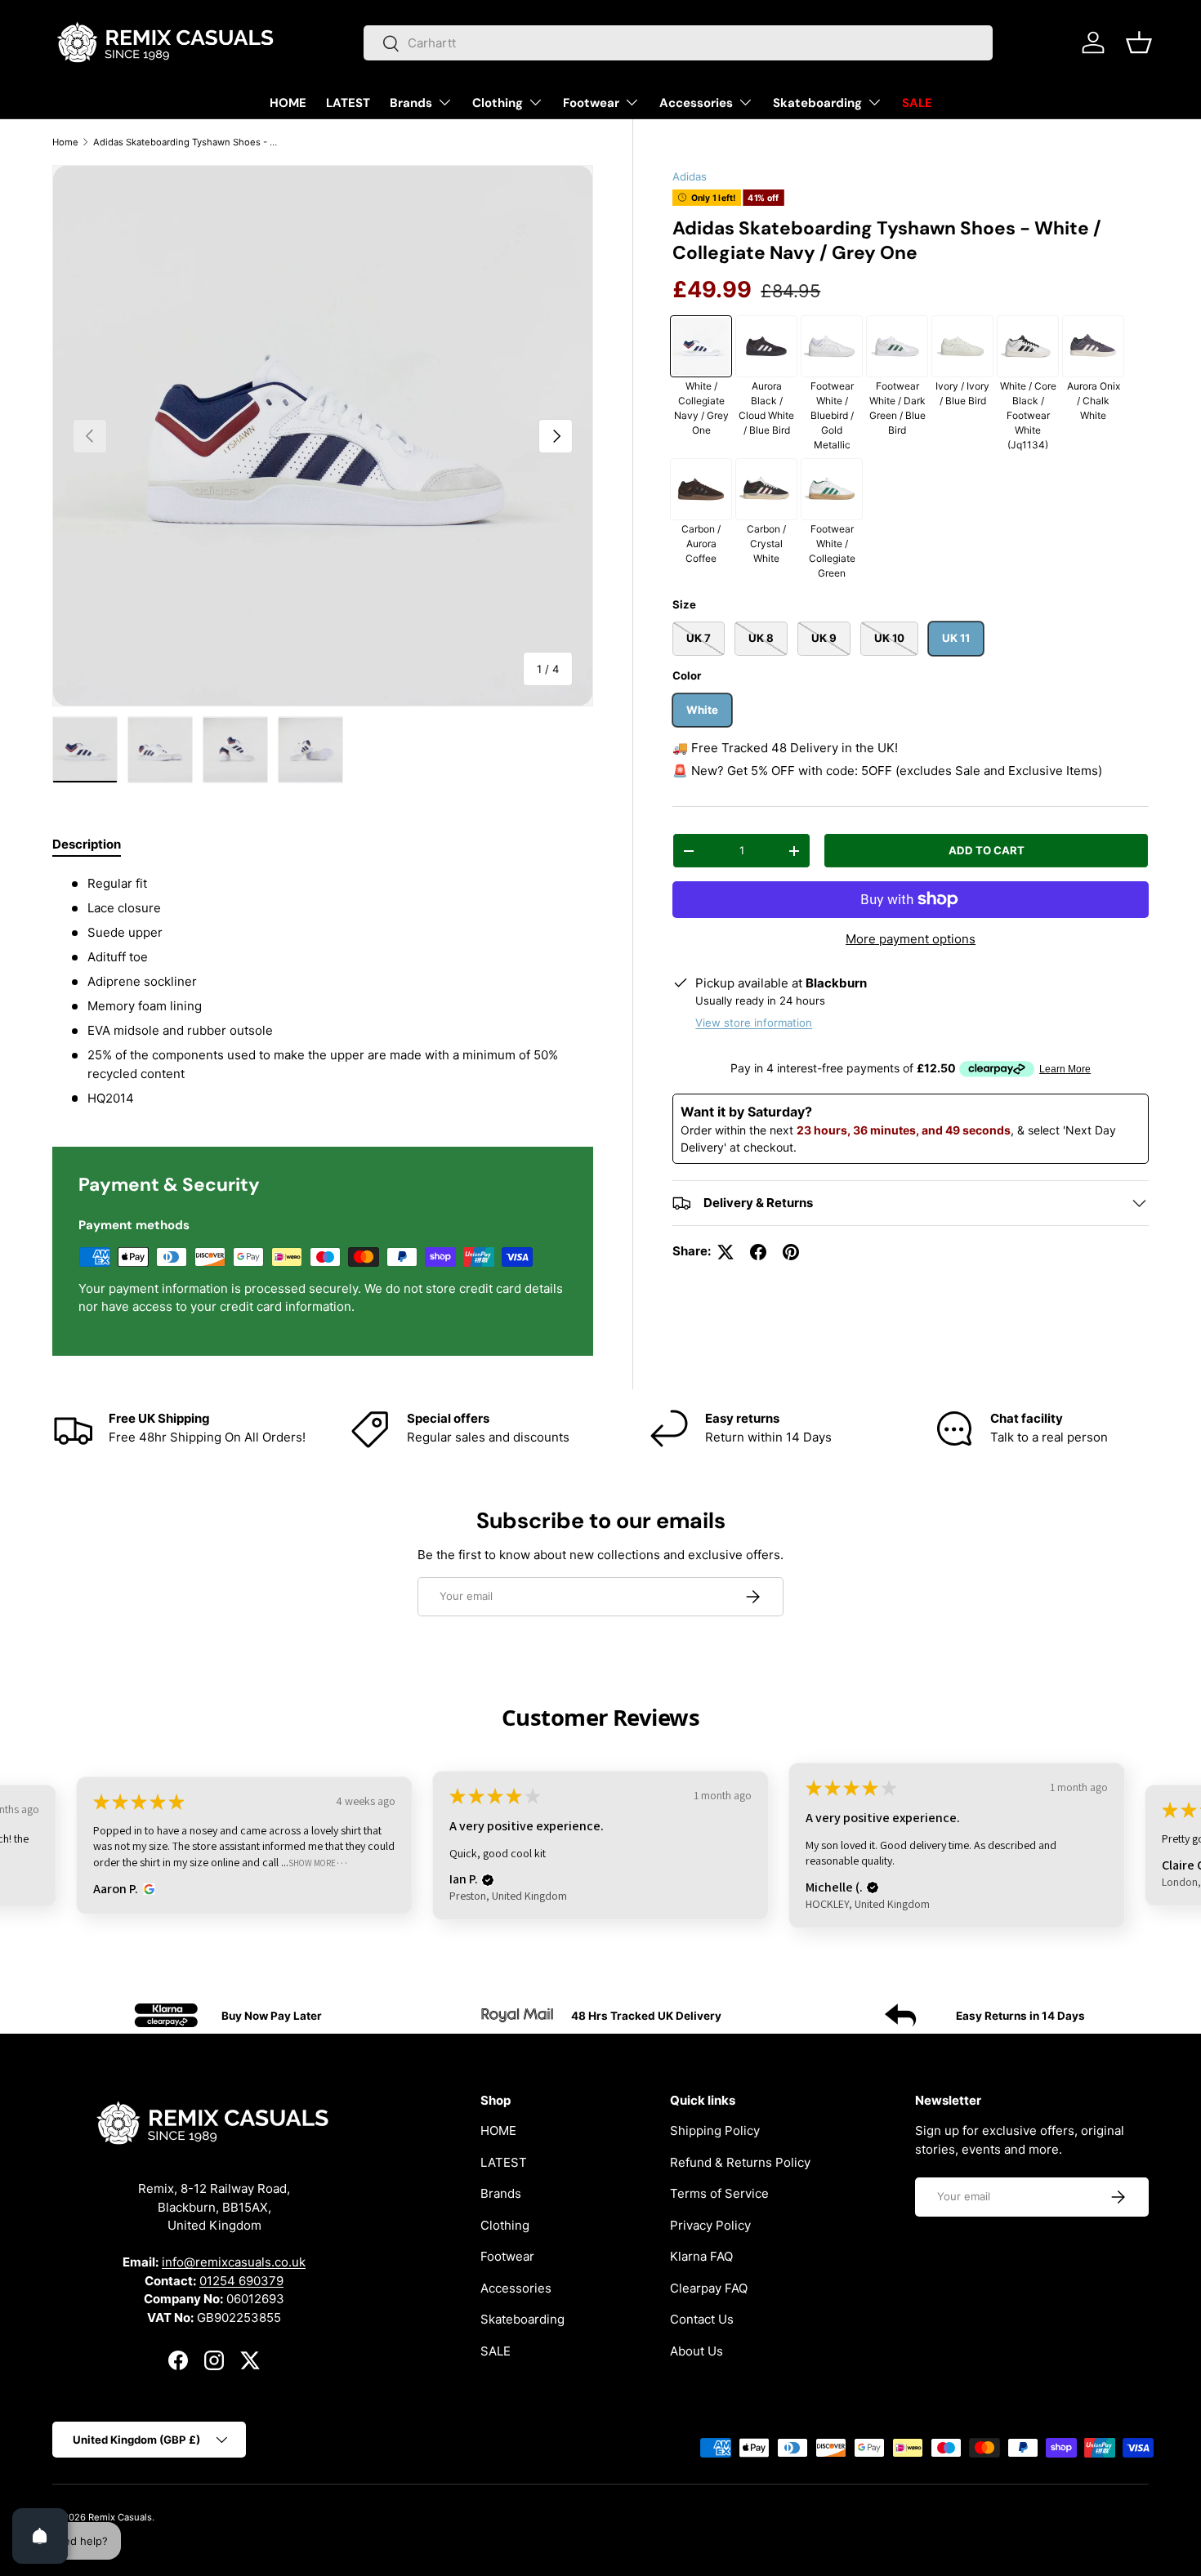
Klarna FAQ (701, 2257)
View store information (754, 1023)
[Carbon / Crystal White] (766, 489)
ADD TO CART (987, 850)
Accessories (696, 103)
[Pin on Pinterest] (791, 1252)
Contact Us (702, 2320)
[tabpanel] (323, 991)
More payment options (911, 939)
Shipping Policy (715, 2131)
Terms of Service (719, 2194)
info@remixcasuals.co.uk (234, 2263)
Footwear (591, 103)
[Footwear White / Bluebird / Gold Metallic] (832, 346)
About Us (696, 2351)
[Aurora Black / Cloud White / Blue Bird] (766, 346)
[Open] (40, 2536)
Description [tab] (87, 844)
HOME (288, 103)
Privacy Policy (710, 2225)
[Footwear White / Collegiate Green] (832, 489)
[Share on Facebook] (758, 1252)
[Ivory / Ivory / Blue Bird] (962, 346)
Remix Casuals (120, 2517)
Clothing (498, 103)
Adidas (690, 176)
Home (65, 142)
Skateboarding (817, 103)
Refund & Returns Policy (740, 2162)
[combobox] (678, 43)
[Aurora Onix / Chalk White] (1093, 346)
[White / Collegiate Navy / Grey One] (701, 346)
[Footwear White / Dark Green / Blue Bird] (897, 346)
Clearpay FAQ (709, 2288)
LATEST (348, 103)
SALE (917, 103)
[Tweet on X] (726, 1252)
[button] (1139, 42)
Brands (411, 103)
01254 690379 (241, 2281)
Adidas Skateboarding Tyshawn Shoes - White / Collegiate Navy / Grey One (185, 142)
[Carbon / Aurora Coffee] (701, 489)
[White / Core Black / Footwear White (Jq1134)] (1028, 346)
